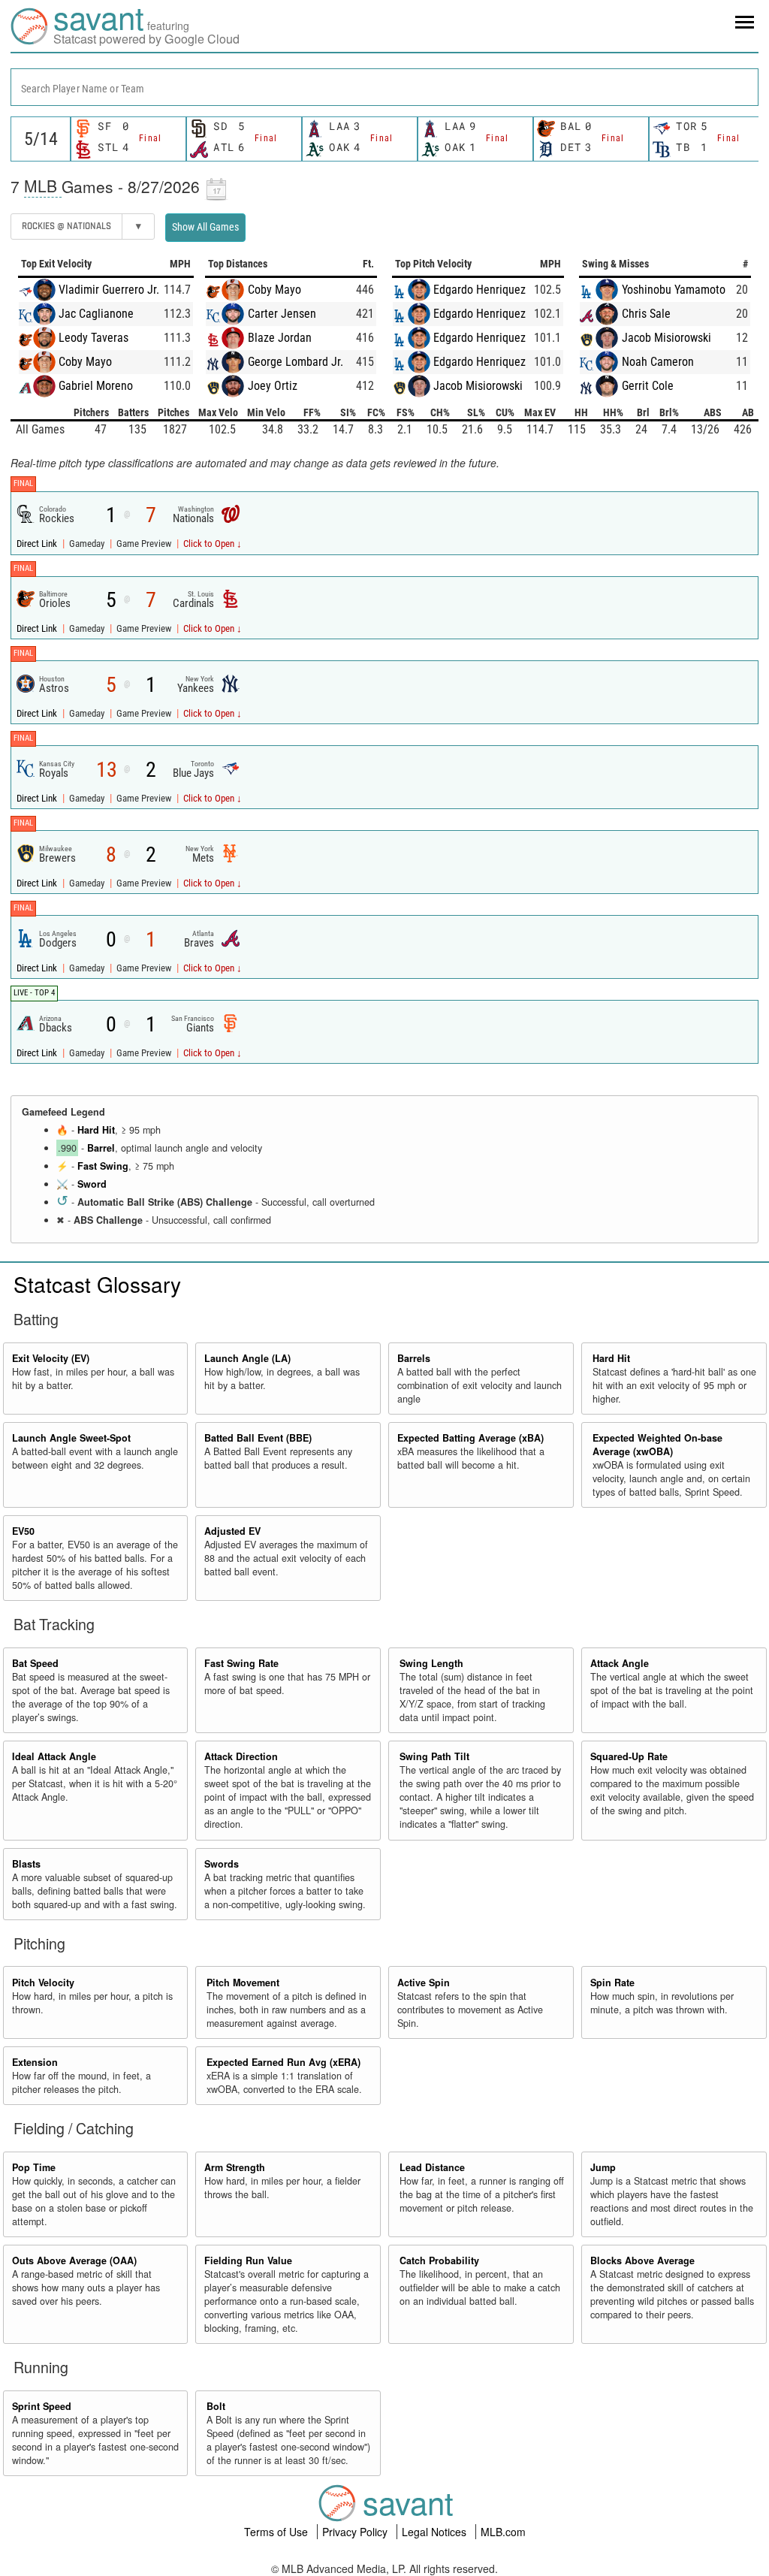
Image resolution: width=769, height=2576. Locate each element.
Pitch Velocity (43, 1983)
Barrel (101, 1148)
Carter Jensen (282, 314)
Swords (222, 1864)
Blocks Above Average (642, 2260)
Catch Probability (439, 2260)
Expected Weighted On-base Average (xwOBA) (657, 1445)
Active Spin (424, 1983)
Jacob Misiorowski (478, 386)
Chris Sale (646, 314)
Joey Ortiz (273, 386)
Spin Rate (612, 1983)
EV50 (23, 1531)
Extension (35, 2062)
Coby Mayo (85, 362)
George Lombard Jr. (296, 362)
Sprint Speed (42, 2406)
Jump (603, 2167)
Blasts (26, 1864)
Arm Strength (235, 2167)
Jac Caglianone (96, 314)
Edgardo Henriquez (479, 290)
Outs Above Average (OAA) (74, 2260)
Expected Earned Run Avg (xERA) (283, 2062)
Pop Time (34, 2167)
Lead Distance (432, 2167)
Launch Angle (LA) (247, 1358)
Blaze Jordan (280, 338)
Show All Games (205, 227)
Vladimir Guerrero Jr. (109, 290)
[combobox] (384, 87)
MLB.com (503, 2532)
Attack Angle (620, 1663)
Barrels (414, 1358)
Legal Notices (436, 2532)
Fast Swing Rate (241, 1663)
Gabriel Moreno (96, 386)
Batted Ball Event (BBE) (258, 1438)
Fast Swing (103, 1166)
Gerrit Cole (648, 386)
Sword (92, 1184)
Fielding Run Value (248, 2260)
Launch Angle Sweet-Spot (71, 1438)
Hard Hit (96, 1130)
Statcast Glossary (97, 1284)
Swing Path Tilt (434, 1756)
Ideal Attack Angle (54, 1756)
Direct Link (38, 544)
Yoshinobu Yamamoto (674, 290)
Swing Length (431, 1663)
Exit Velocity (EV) (51, 1358)
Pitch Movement (243, 1983)
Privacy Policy (356, 2532)
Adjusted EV (232, 1531)
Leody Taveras (93, 338)
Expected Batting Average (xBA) (470, 1438)
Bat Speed (35, 1663)
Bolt (216, 2406)
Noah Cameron (658, 362)
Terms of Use (277, 2532)
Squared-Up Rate (629, 1756)
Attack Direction (241, 1756)
